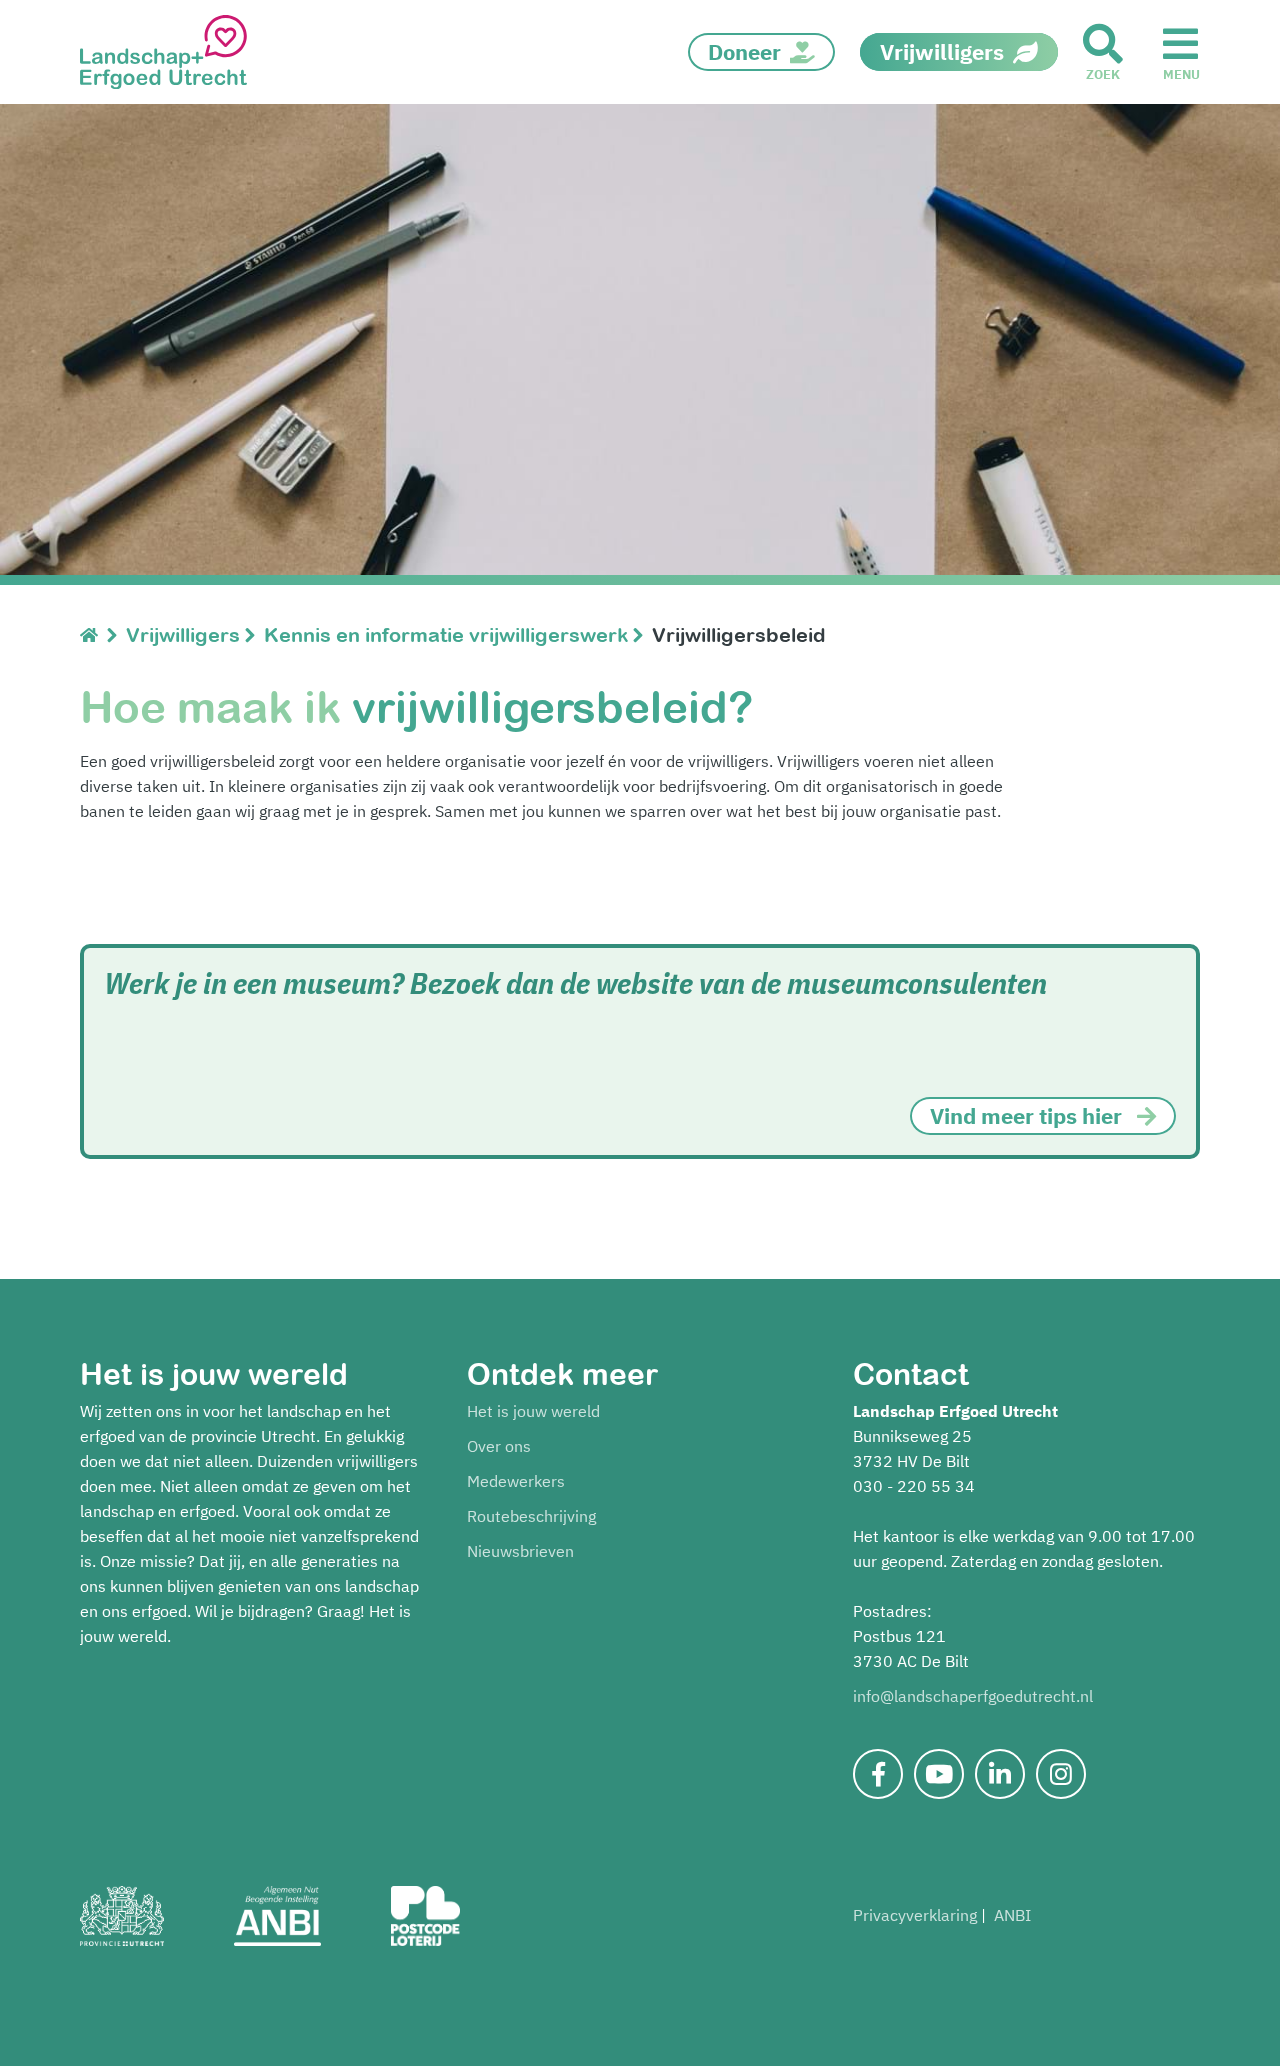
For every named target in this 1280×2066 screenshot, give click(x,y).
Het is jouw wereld (533, 1411)
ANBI (1012, 1915)
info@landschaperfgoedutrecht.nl (973, 1696)
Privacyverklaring (915, 1915)
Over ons (499, 1446)
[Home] (93, 634)
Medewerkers (516, 1481)
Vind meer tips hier (1026, 1115)
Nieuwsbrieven (520, 1551)
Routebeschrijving (531, 1516)
